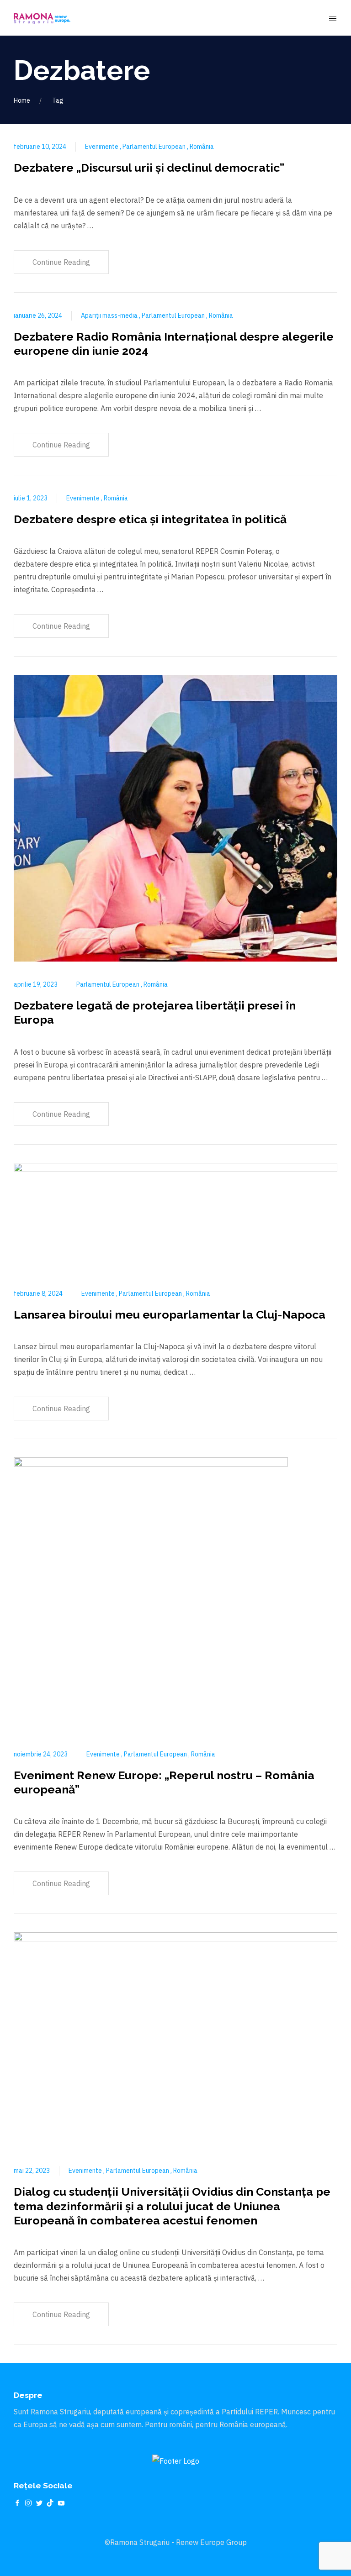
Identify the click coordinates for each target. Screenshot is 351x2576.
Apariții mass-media (110, 315)
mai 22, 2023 (32, 2171)
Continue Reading (61, 262)
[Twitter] (39, 2502)
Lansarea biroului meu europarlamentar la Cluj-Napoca (170, 1314)
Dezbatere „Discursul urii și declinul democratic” (149, 168)
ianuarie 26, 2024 (38, 315)
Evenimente (102, 147)
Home (22, 100)
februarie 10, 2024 (40, 147)
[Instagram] (28, 2502)
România (202, 147)
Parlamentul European (155, 147)
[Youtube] (61, 2502)
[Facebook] (17, 2502)
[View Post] (175, 817)
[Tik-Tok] (50, 2502)
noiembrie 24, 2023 (41, 1754)
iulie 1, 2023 (31, 498)
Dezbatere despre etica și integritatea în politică (150, 519)
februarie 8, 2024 (38, 1293)
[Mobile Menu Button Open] (333, 19)
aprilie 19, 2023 (36, 984)
